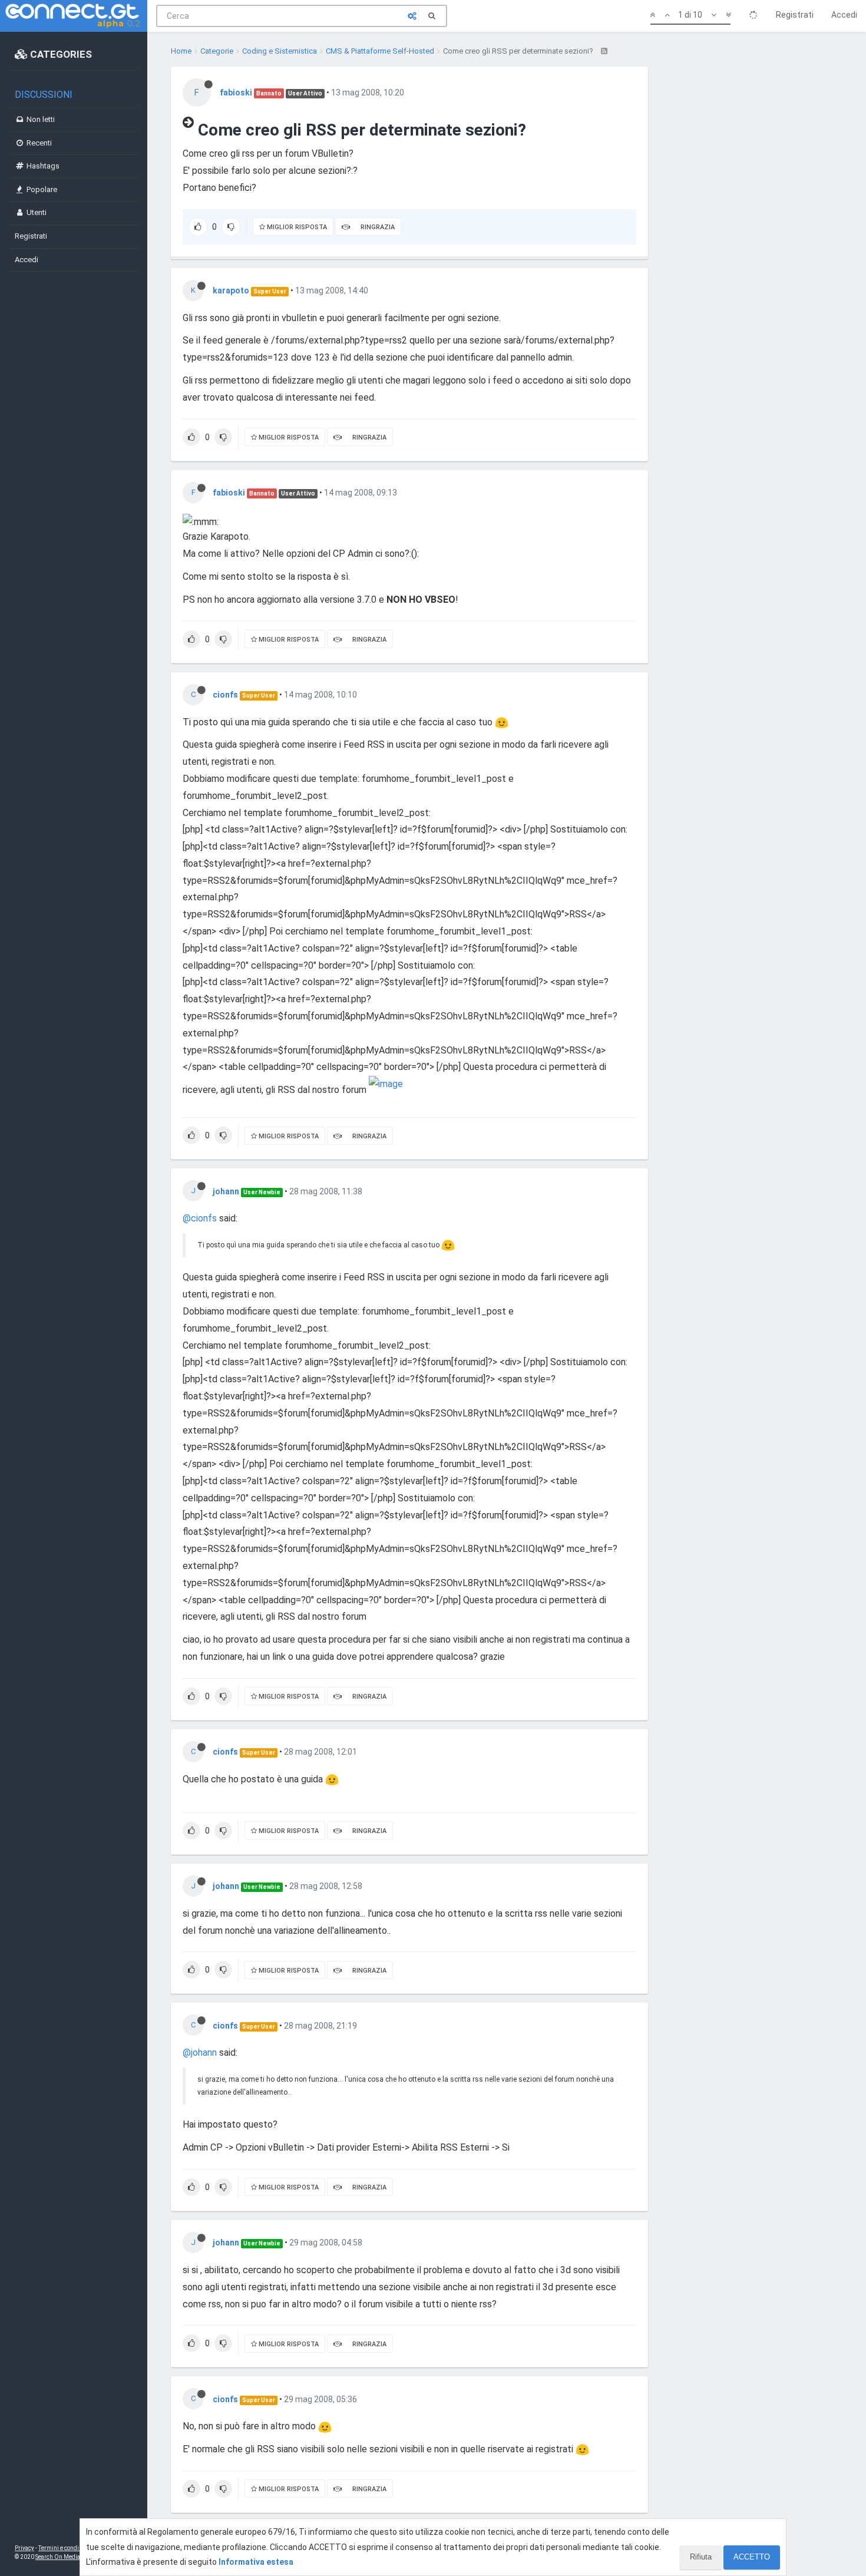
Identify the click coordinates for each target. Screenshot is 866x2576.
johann (226, 1191)
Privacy (24, 2548)
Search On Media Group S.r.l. (73, 2557)
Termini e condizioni (65, 2548)
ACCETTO (752, 2557)
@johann (200, 2052)
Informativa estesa (256, 2562)
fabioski (236, 93)
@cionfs (200, 1218)
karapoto (231, 290)
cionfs (225, 695)
